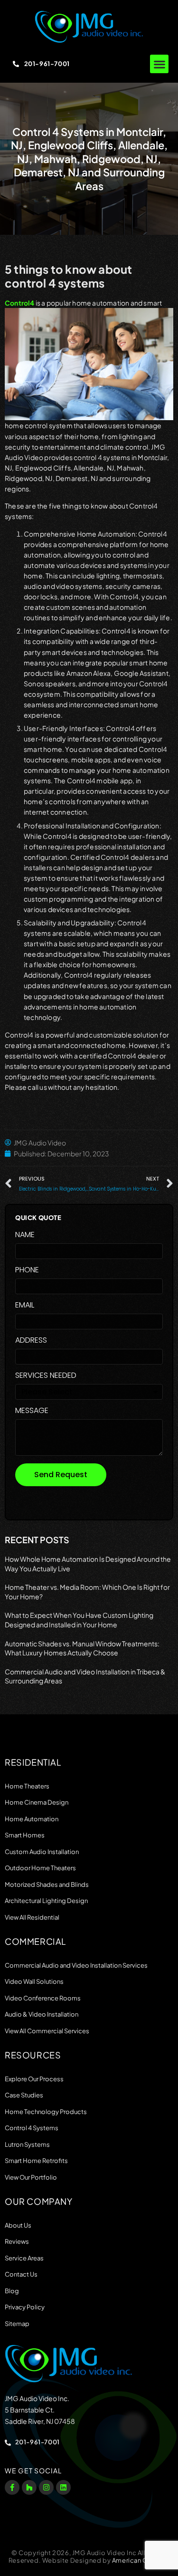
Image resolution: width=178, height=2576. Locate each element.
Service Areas (24, 2258)
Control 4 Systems (32, 2128)
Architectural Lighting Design (46, 1901)
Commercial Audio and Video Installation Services (76, 1965)
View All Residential (32, 1917)
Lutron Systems (27, 2144)
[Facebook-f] (12, 2487)
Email (25, 1306)
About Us (18, 2225)
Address (31, 1341)
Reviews (17, 2241)
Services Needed (46, 1376)
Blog (12, 2291)
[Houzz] (29, 2487)
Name (25, 1235)
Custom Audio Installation (42, 1852)
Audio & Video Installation (42, 2014)
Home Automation (32, 1819)
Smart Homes (25, 1835)
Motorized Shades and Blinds (47, 1884)
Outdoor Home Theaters (40, 1868)
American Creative (141, 2560)
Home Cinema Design (37, 1802)
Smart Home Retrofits (36, 2161)
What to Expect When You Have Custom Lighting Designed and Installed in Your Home (79, 1620)
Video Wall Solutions (34, 1981)
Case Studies (24, 2095)
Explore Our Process (34, 2079)
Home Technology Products (46, 2112)
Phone (27, 1271)
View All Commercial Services (47, 2031)
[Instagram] (46, 2487)
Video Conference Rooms (43, 1998)
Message (32, 1411)
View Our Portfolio (31, 2177)
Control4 (20, 303)
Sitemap (17, 2324)
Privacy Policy (25, 2307)
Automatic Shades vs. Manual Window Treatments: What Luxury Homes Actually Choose (82, 1648)
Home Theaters (27, 1786)
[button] (159, 64)
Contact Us (21, 2274)
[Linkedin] (63, 2487)
